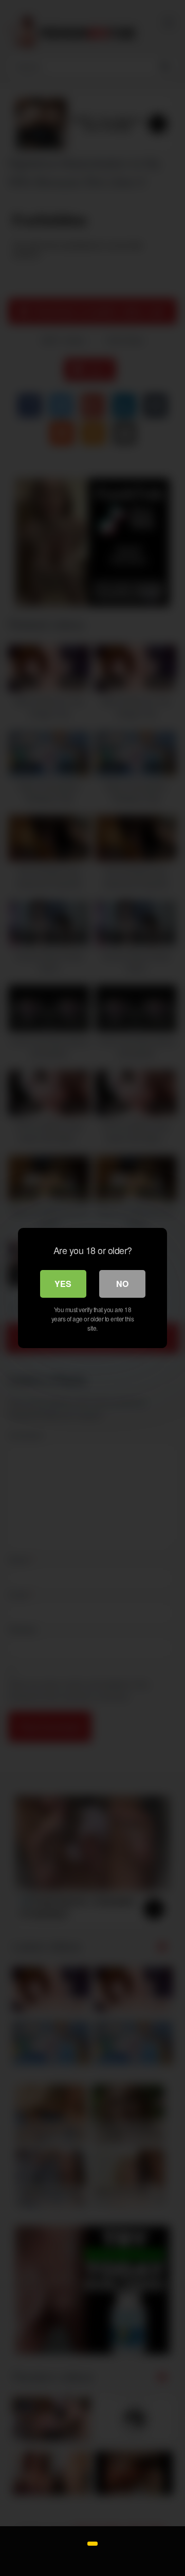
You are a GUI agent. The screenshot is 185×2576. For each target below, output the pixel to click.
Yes (63, 1284)
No (122, 1284)
